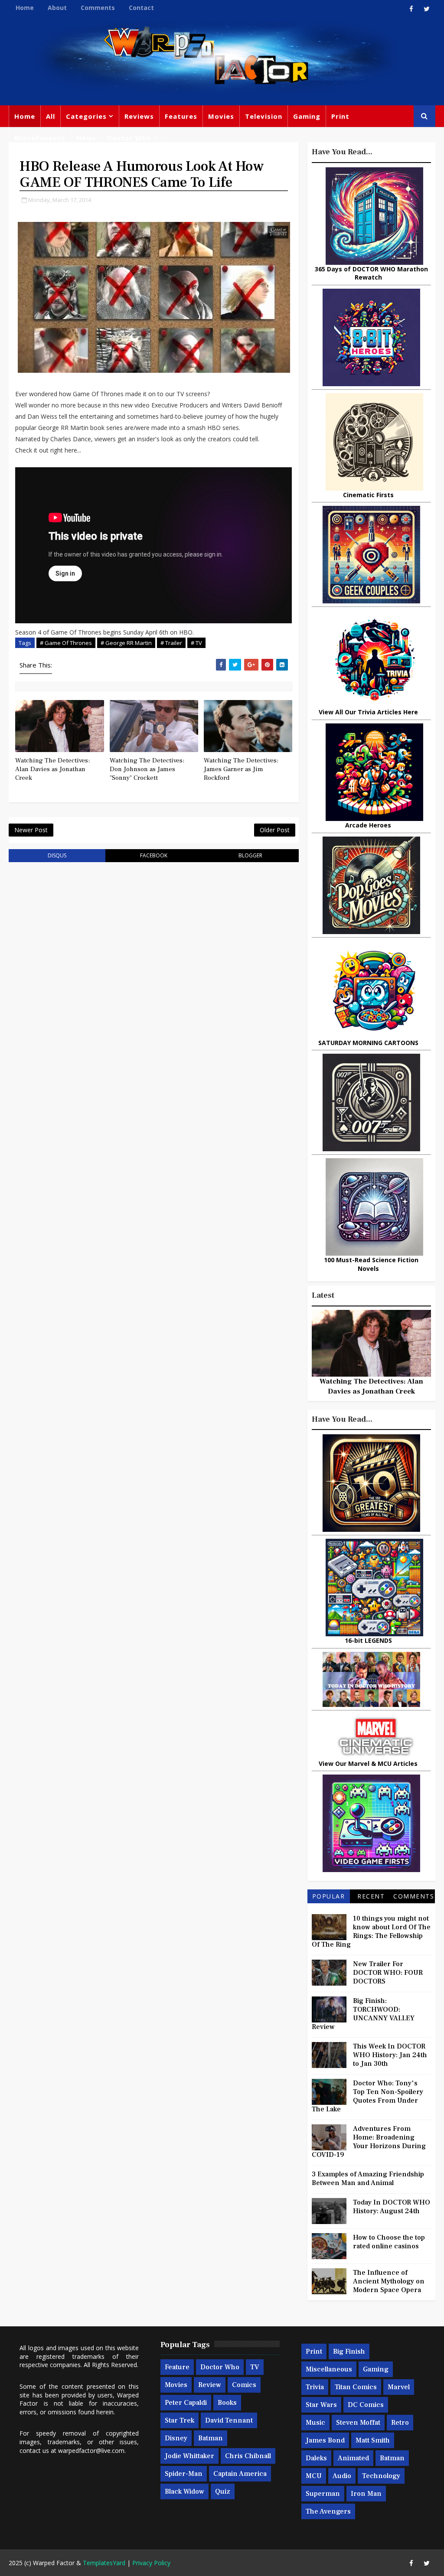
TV (255, 2367)
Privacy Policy (151, 2563)
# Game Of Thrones (66, 643)
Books (227, 2403)
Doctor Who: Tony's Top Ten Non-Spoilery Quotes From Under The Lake (367, 2096)
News (86, 138)
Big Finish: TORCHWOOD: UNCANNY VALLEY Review (363, 2014)
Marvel (399, 2387)
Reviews (139, 116)
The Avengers (328, 2511)
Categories (86, 116)
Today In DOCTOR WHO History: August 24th (392, 2207)
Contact (141, 8)
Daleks (316, 2458)
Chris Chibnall (248, 2456)
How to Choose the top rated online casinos (389, 2242)
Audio (342, 2476)
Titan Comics (356, 2387)
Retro (400, 2423)
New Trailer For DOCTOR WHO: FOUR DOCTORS (388, 1973)
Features (181, 116)
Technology (381, 2476)
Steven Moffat (358, 2423)
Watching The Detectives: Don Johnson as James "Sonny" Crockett (147, 769)
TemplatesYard (104, 2563)
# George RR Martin (126, 643)
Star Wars (321, 2405)
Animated (353, 2458)
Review (210, 2385)
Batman (211, 2438)
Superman (323, 2494)
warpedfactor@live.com (91, 2451)
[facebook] (411, 9)
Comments (98, 8)
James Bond (325, 2440)
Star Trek (180, 2420)
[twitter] (427, 9)
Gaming (307, 116)
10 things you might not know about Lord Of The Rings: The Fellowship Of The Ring (371, 1931)
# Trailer (171, 643)
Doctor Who (129, 138)
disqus (57, 855)
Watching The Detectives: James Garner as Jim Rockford (241, 769)
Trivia (315, 2387)
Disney (176, 2438)
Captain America (240, 2474)
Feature (177, 2367)
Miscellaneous (40, 138)
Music (315, 2423)
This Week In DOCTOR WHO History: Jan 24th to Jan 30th (390, 2055)
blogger (250, 855)
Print (340, 116)
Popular (329, 1896)
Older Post (275, 830)
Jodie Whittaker (189, 2456)
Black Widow (184, 2491)
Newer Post (31, 830)
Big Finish (349, 2351)
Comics (244, 2385)
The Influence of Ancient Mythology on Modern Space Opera (389, 2281)
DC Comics (366, 2405)
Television (264, 116)
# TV (196, 643)
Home (25, 8)
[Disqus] (153, 979)
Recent (371, 1896)
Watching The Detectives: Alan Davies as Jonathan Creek (52, 769)
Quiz (223, 2491)
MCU (314, 2476)
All (51, 116)
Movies (221, 116)
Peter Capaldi (186, 2403)
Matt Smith (373, 2440)
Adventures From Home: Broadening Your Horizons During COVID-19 (369, 2142)
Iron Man (366, 2494)
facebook (154, 855)
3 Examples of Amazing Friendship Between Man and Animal (368, 2179)
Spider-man (184, 2474)
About (57, 8)
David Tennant (229, 2420)
